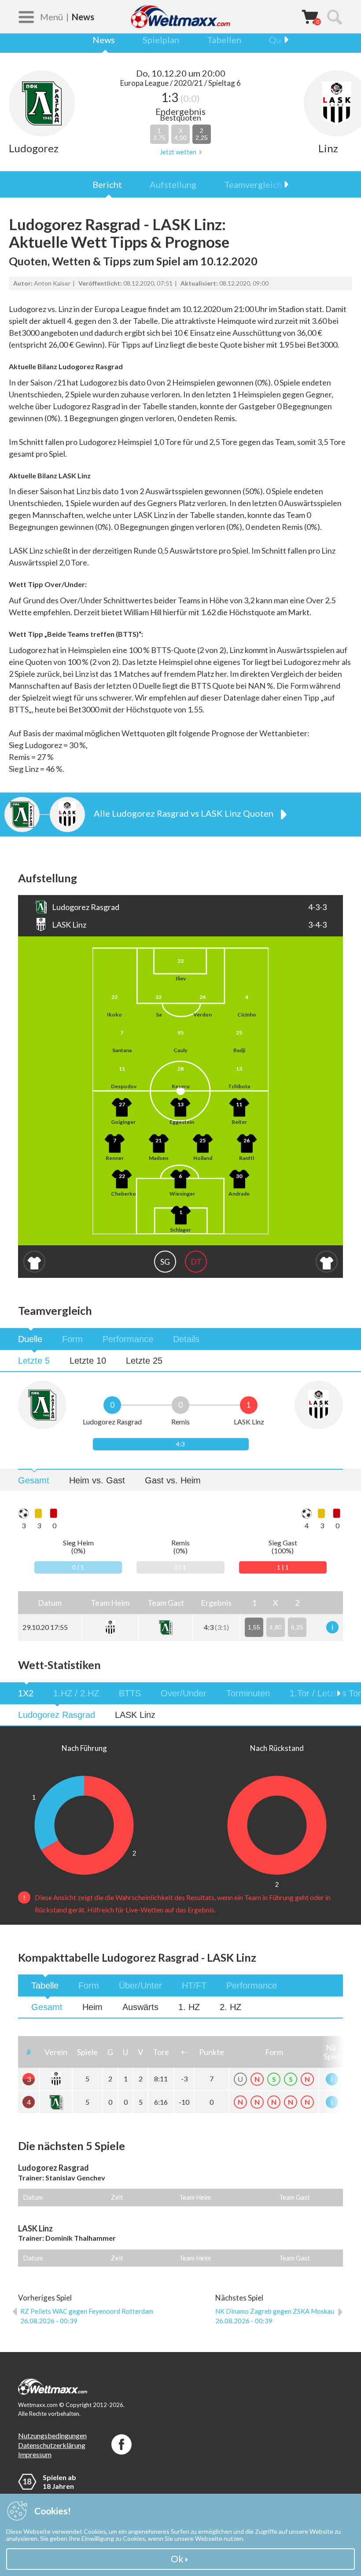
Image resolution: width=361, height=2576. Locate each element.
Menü (52, 17)
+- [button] (184, 2052)
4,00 (180, 134)
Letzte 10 (88, 1361)
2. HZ (230, 2007)
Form (72, 1339)
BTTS (130, 1693)
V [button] (140, 2052)
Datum (33, 2197)
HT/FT (194, 1985)
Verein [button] (56, 2052)
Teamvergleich (253, 184)
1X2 (26, 1693)
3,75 (159, 134)
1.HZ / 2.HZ (76, 1693)
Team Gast (295, 2197)
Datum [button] (50, 1603)
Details (186, 1339)
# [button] (29, 2052)
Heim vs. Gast (97, 1480)
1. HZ (189, 2007)
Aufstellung (173, 184)
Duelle (30, 1339)
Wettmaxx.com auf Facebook (122, 2444)
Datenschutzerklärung (52, 2445)
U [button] (125, 2052)
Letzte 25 (144, 1361)
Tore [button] (161, 2052)
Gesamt (34, 1480)
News (104, 40)
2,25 (202, 134)
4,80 (276, 1627)
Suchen (334, 17)
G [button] (110, 2052)
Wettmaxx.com (180, 17)
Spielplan (161, 40)
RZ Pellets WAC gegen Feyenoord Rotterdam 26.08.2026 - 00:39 (87, 2316)
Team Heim (195, 2197)
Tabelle (45, 1985)
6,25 (297, 1627)
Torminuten (248, 1693)
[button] (110, 1602)
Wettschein (310, 16)
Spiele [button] (87, 2052)
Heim (92, 2007)
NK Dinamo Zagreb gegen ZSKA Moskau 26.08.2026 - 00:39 (275, 2316)
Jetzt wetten (178, 152)
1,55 (254, 1627)
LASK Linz (135, 1715)
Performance (128, 1339)
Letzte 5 (34, 1361)
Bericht (107, 184)
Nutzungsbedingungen (52, 2435)
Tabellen (224, 40)
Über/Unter (140, 1985)
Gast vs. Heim (173, 1480)
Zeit (117, 2197)
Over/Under (184, 1693)
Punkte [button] (212, 2052)
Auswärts (140, 2007)
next (282, 40)
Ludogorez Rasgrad (57, 1715)
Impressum (35, 2454)
